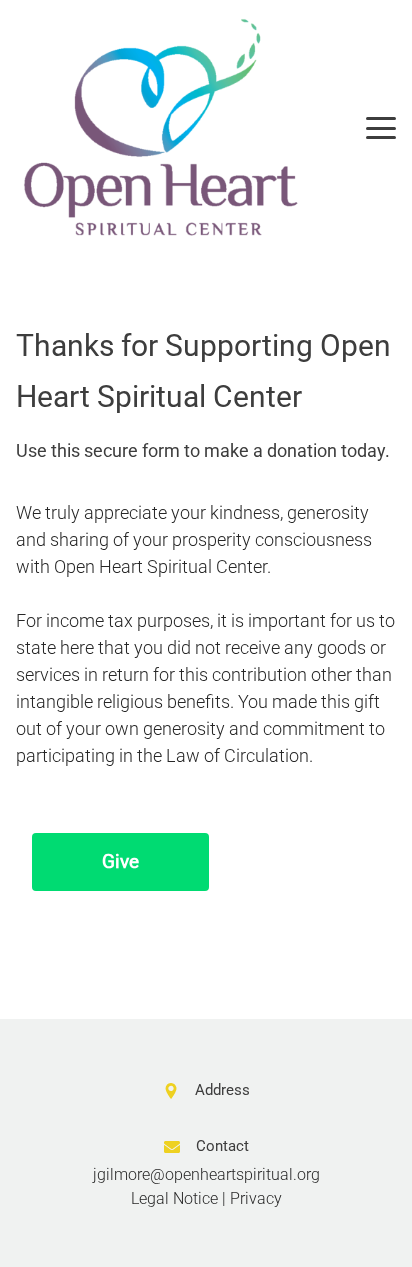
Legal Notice (174, 1198)
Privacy (256, 1198)
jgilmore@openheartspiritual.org (206, 1174)
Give (120, 861)
